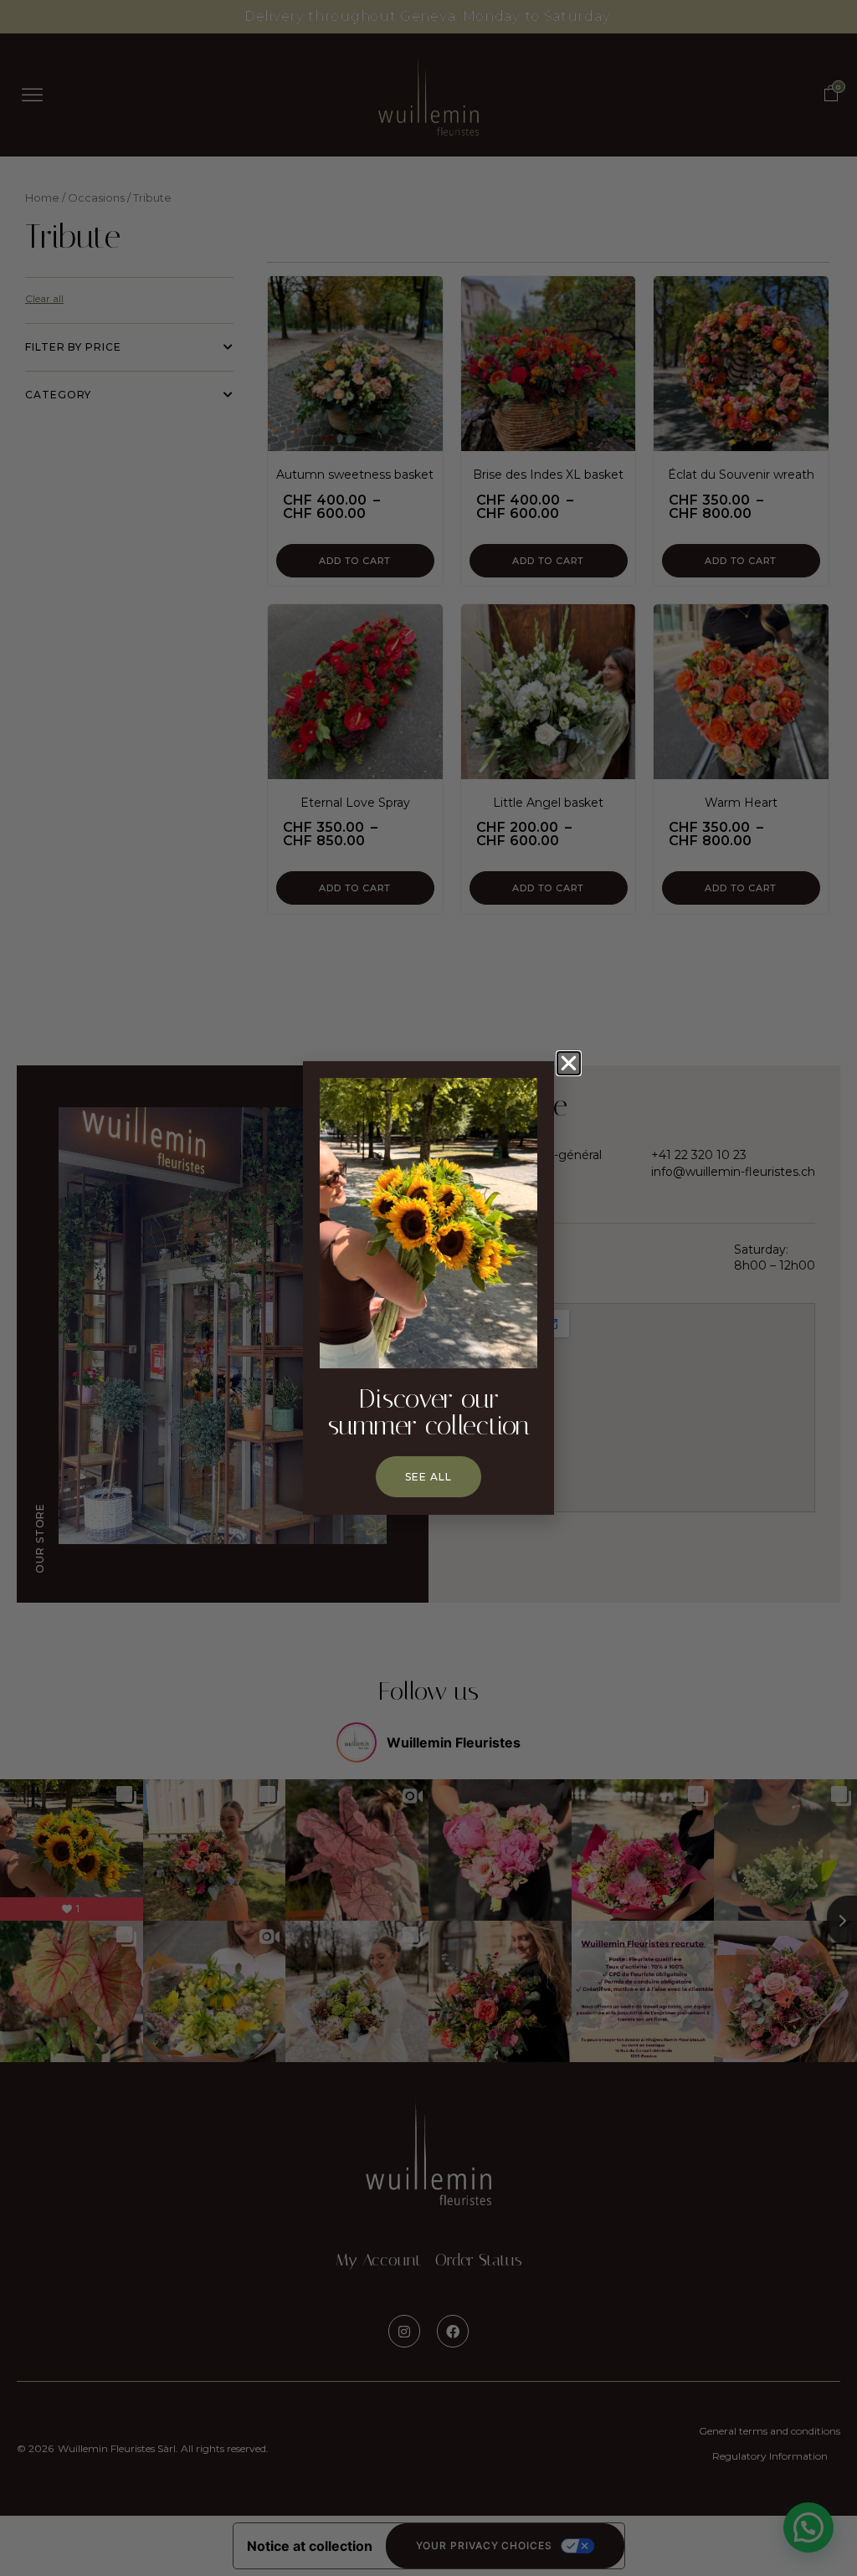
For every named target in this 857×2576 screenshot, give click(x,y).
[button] (569, 1063)
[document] (428, 1288)
